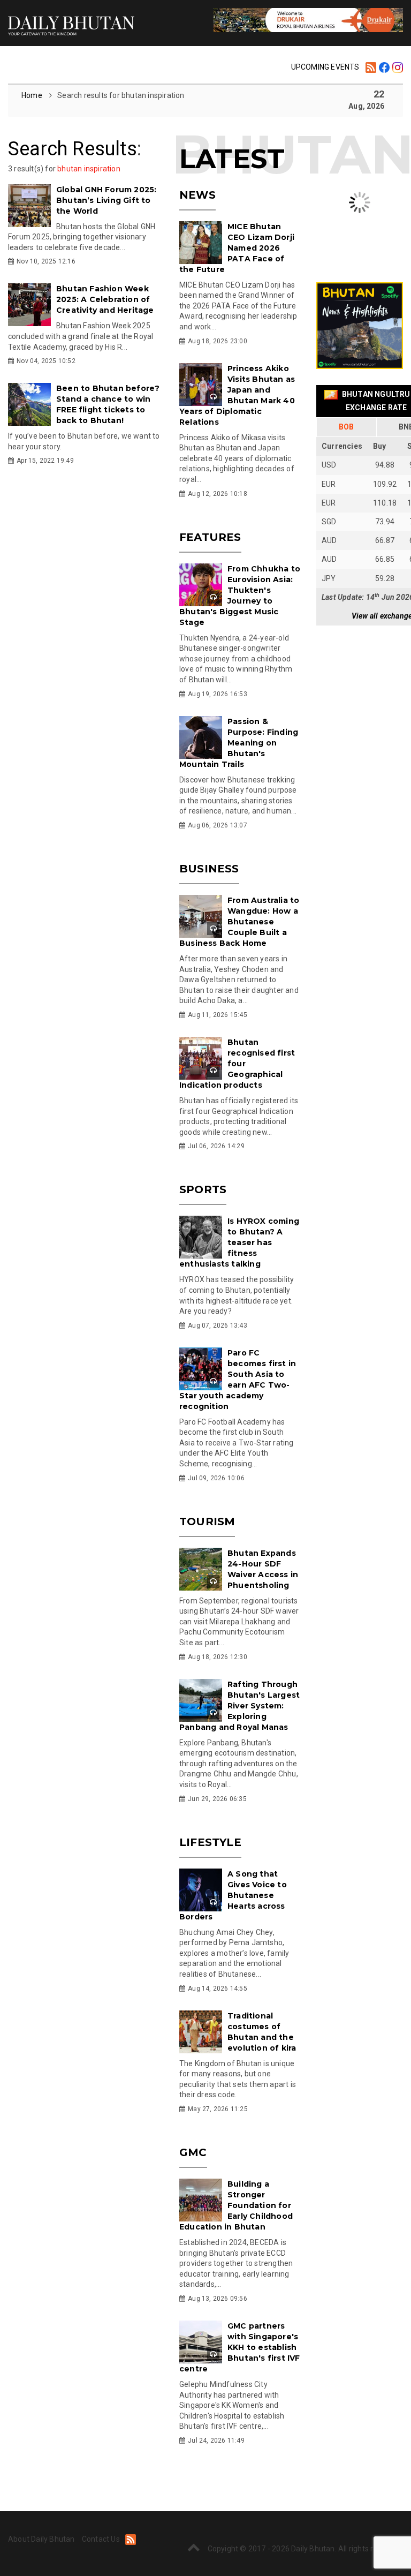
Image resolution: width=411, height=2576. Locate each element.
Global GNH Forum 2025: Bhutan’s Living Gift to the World (106, 200)
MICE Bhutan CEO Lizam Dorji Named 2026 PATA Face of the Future (237, 248)
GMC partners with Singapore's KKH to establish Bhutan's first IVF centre (240, 2347)
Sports (203, 1189)
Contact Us (101, 2539)
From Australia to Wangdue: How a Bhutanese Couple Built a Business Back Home (239, 922)
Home (33, 95)
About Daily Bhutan (41, 2539)
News (197, 195)
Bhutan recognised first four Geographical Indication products (237, 1064)
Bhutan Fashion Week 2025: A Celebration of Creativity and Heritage (105, 299)
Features (210, 537)
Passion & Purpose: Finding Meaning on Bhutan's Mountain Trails (239, 743)
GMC (193, 2152)
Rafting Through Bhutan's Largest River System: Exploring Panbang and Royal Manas (239, 1706)
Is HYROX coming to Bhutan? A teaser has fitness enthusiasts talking (239, 1242)
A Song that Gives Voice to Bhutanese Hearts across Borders (233, 1895)
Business (209, 869)
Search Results (73, 149)
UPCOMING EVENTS (325, 67)
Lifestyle (210, 1842)
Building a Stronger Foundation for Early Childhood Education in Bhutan (236, 2205)
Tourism (207, 1522)
